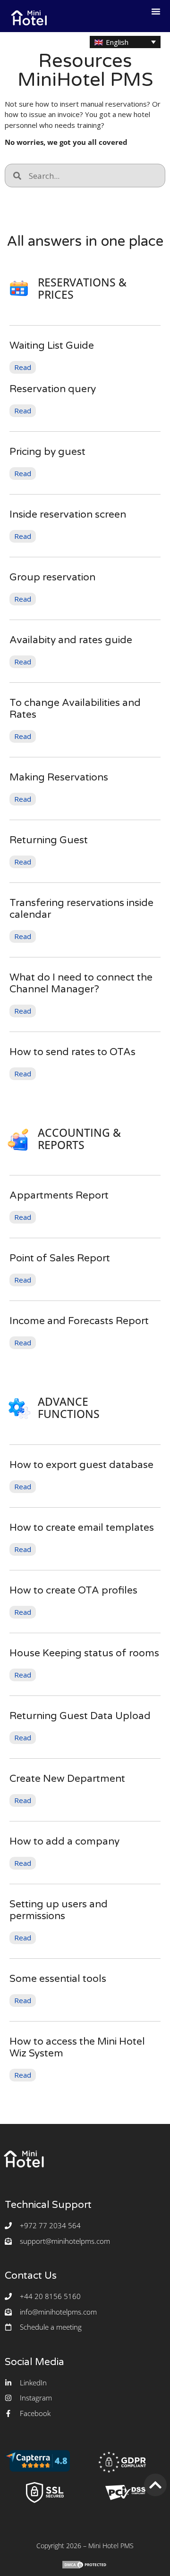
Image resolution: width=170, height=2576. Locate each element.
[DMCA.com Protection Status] (85, 2567)
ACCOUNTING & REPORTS (79, 1139)
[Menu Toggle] (156, 11)
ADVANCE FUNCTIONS (69, 1408)
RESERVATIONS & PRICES (82, 289)
